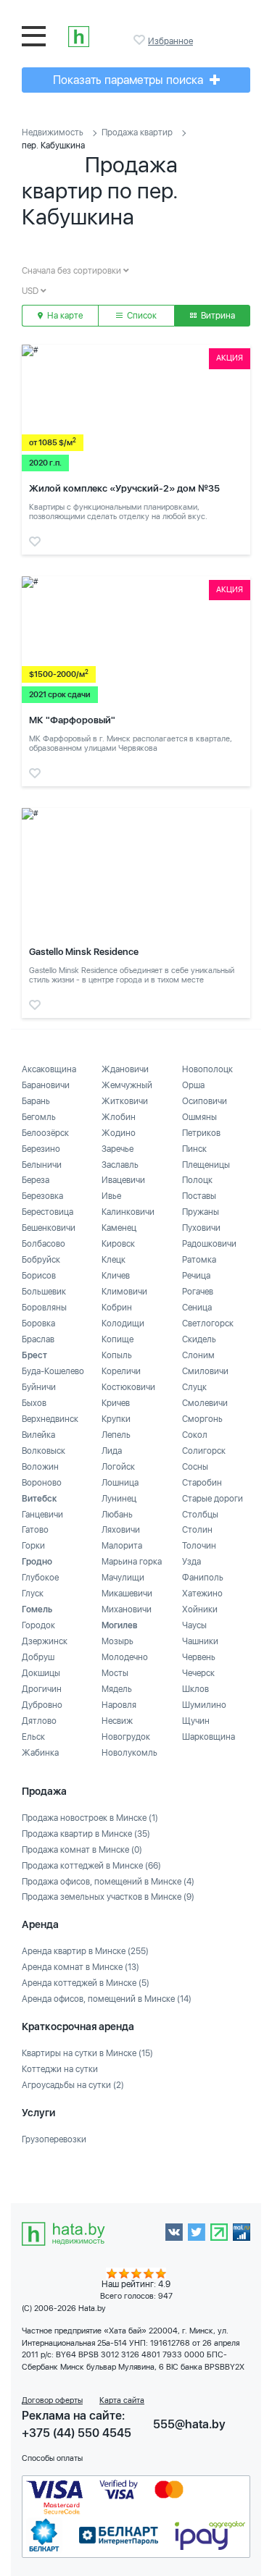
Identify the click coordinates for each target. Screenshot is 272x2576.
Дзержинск (45, 1641)
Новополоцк (207, 1069)
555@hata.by (189, 2424)
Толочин (199, 1546)
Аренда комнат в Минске (81, 1967)
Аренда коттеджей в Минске (86, 1983)
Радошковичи (209, 1244)
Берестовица (48, 1212)
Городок (38, 1625)
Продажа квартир (137, 132)
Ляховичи (121, 1530)
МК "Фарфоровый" (72, 720)
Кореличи (121, 1371)
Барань (36, 1101)
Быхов (34, 1403)
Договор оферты (52, 2400)
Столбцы (200, 1515)
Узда (191, 1562)
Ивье (111, 1196)
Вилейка (38, 1435)
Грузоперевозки (54, 2139)
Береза (36, 1180)
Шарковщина (209, 1737)
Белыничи (42, 1165)
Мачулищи (123, 1578)
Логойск (118, 1467)
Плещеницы (206, 1165)
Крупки (116, 1419)
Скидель (199, 1339)
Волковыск (44, 1451)
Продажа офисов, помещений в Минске (108, 1882)
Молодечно (125, 1657)
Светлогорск (208, 1323)
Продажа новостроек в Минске (90, 1818)
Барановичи (46, 1085)
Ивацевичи (123, 1180)
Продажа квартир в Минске (86, 1834)
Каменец (119, 1228)
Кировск (118, 1244)
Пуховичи (201, 1228)
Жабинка (40, 1753)
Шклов (195, 1689)
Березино (41, 1149)
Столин (197, 1530)
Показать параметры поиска (129, 80)
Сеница (197, 1308)
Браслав (38, 1339)
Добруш (38, 1657)
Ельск (33, 1737)
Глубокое (40, 1578)
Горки (33, 1546)
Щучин (196, 1721)
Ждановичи (125, 1069)
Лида (112, 1451)
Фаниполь (203, 1578)
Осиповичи (205, 1101)
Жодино (119, 1133)
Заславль (120, 1165)
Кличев (116, 1276)
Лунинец (119, 1499)
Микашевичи (127, 1594)
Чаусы (194, 1625)
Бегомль (39, 1117)
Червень (199, 1657)
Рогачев (198, 1292)
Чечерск (198, 1673)
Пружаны (201, 1212)
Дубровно (42, 1705)
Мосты (115, 1673)
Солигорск (204, 1451)
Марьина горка (132, 1562)
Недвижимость (53, 132)
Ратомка (199, 1260)
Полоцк (197, 1180)
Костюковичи (128, 1387)
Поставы (199, 1196)
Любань (117, 1515)
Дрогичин (42, 1689)
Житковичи (125, 1101)
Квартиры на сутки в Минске (87, 2053)
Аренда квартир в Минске (85, 1951)
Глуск (33, 1594)
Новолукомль (129, 1753)
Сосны (195, 1467)
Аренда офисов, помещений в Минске (107, 1999)
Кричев (116, 1403)
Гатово (35, 1530)
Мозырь (118, 1641)
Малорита (122, 1546)
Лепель (116, 1435)
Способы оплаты (52, 2458)
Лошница (120, 1483)
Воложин (40, 1467)
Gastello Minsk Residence (84, 952)
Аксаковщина (49, 1069)
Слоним (198, 1355)
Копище (118, 1339)
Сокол (195, 1435)
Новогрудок (126, 1737)
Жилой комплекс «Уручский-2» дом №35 (124, 488)
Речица (196, 1276)
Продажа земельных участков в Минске (108, 1897)
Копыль (117, 1355)
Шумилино (204, 1705)
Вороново (42, 1483)
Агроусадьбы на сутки (73, 2085)
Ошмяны (199, 1117)
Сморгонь (202, 1419)
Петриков (201, 1133)
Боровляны (44, 1308)
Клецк (114, 1260)
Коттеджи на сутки (60, 2069)
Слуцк (194, 1387)
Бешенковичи (49, 1228)
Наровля (119, 1705)
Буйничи (39, 1387)
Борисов (39, 1276)
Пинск (194, 1149)
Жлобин (119, 1117)
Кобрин (117, 1308)
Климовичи (124, 1292)
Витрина (217, 316)
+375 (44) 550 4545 (77, 2433)
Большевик (44, 1292)
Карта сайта (122, 2400)
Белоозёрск (45, 1133)
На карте (64, 316)
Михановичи (127, 1609)
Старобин (202, 1483)
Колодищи (123, 1323)
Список (141, 316)
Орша (193, 1085)
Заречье (118, 1149)
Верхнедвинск (50, 1419)
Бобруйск (41, 1260)
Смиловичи (205, 1371)
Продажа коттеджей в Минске (91, 1866)
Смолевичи (205, 1403)
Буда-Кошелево (53, 1371)
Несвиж (117, 1721)
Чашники (200, 1641)
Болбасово (44, 1244)
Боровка (38, 1323)
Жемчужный (127, 1085)
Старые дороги (213, 1499)
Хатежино (202, 1594)
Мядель (117, 1689)
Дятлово (39, 1721)
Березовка (42, 1196)
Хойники (200, 1609)
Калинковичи (128, 1212)
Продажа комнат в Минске (82, 1850)
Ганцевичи (42, 1515)
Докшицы (41, 1673)
